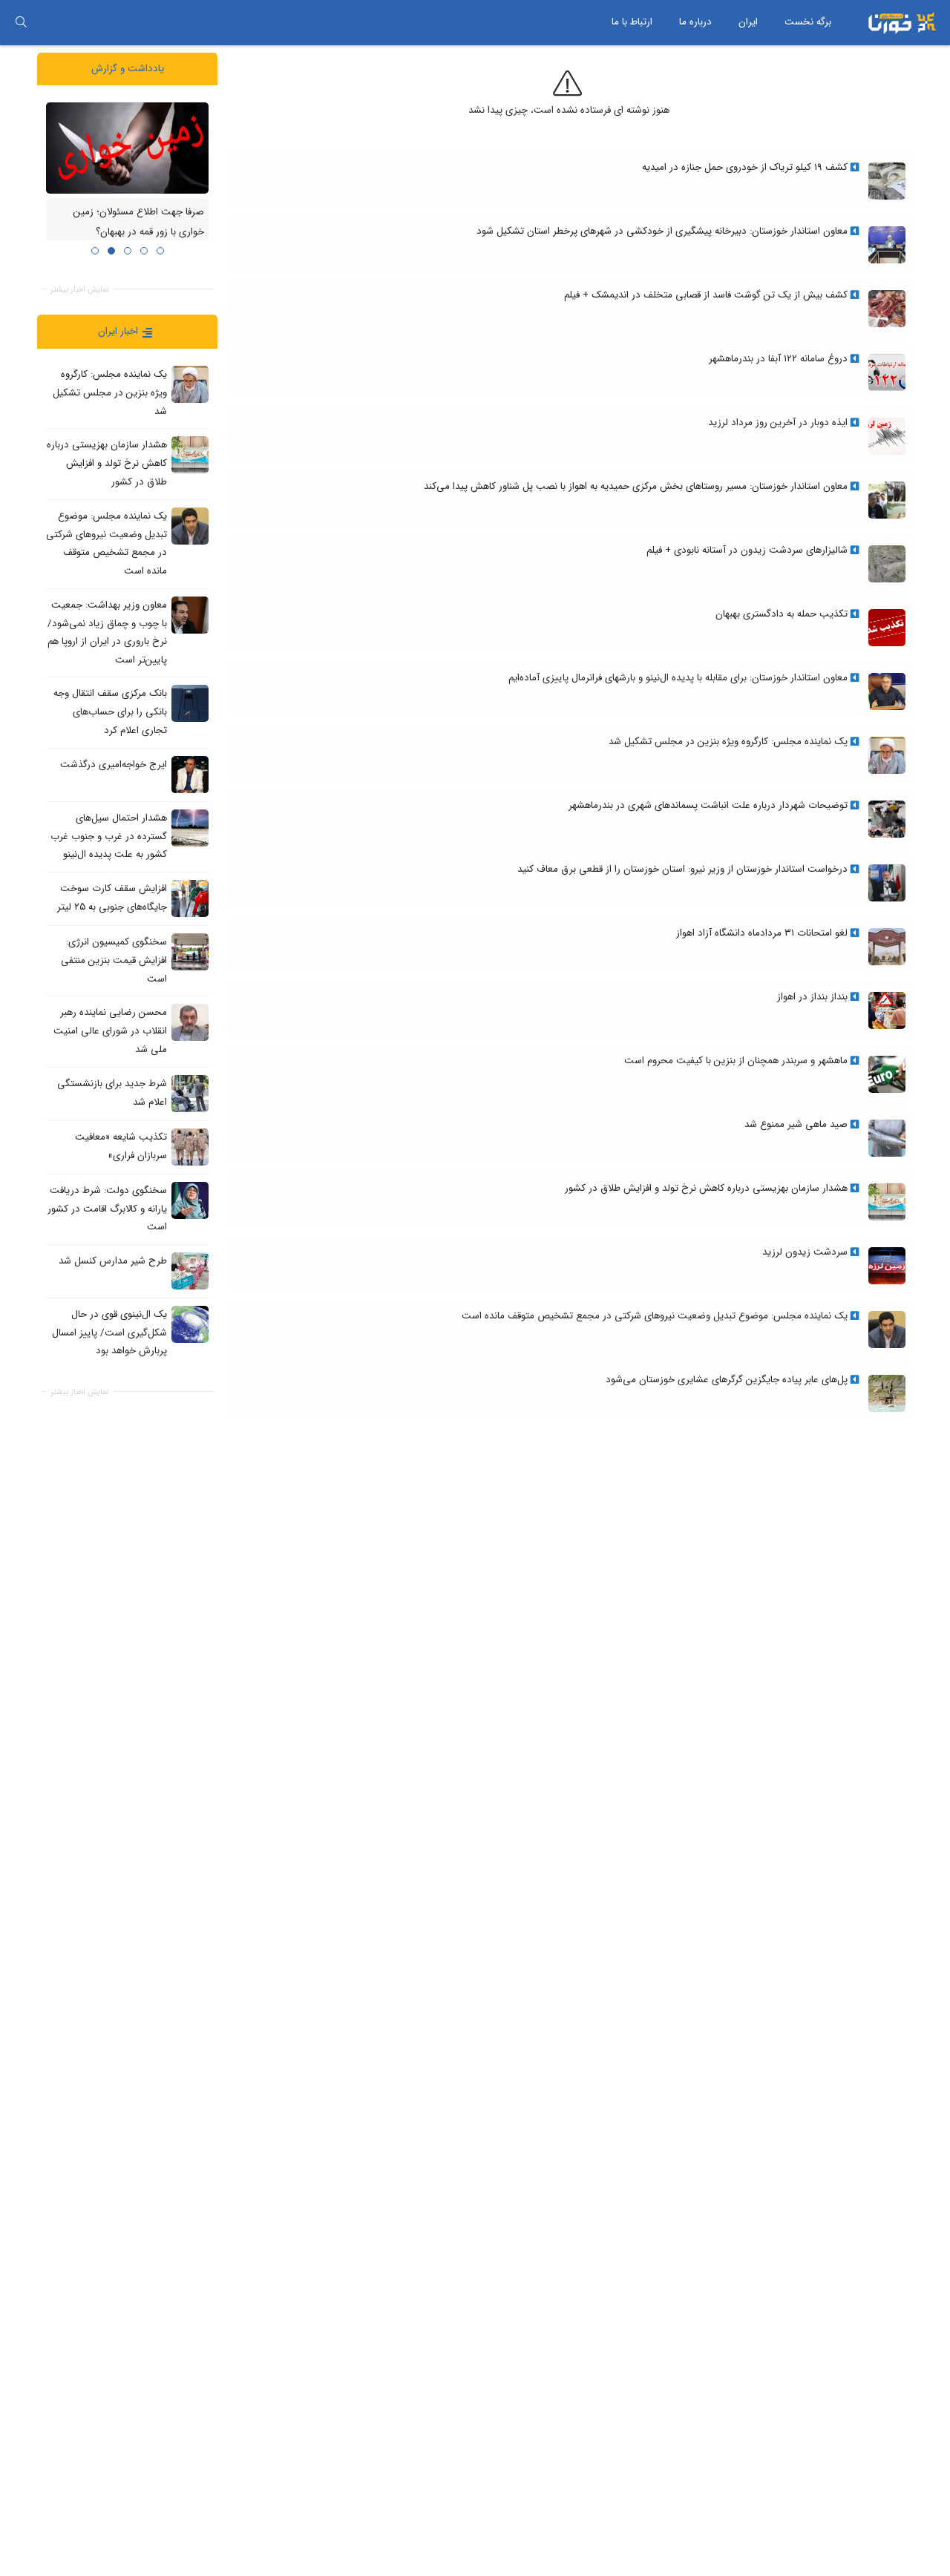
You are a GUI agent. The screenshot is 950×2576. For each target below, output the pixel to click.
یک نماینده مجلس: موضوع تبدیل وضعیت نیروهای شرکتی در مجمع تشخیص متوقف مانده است (107, 543)
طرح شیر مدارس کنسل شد (113, 1261)
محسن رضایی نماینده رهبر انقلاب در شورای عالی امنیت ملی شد (110, 1031)
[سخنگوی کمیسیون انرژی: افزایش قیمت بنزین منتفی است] (190, 952)
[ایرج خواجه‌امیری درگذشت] (190, 774)
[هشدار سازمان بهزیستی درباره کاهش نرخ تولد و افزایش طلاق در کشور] (190, 455)
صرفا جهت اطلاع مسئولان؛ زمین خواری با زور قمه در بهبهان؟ (139, 222)
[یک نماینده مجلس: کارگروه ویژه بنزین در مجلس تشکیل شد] (190, 384)
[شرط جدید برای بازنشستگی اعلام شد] (190, 1093)
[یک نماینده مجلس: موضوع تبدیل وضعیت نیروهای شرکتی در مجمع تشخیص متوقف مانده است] (190, 525)
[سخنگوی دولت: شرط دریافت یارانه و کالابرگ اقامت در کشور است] (190, 1200)
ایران (748, 22)
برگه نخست (808, 22)
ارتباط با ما (632, 22)
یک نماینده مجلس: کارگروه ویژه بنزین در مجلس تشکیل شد (110, 392)
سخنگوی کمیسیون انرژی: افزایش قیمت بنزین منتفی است (114, 960)
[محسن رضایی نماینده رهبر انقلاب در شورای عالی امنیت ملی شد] (190, 1022)
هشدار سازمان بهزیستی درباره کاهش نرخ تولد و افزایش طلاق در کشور (107, 463)
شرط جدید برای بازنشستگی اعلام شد (112, 1092)
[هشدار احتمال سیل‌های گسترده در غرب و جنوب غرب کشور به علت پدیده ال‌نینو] (190, 827)
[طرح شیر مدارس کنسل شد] (190, 1270)
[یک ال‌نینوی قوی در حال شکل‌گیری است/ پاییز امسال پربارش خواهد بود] (190, 1324)
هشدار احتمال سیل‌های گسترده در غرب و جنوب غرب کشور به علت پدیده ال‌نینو (109, 836)
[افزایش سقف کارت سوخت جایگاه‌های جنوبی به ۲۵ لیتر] (190, 898)
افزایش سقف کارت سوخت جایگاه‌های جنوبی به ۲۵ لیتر (112, 898)
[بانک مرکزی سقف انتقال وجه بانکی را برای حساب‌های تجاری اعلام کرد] (190, 703)
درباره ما (695, 22)
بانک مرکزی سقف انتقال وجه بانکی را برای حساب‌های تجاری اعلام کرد (110, 712)
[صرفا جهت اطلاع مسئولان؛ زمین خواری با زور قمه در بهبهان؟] (127, 147)
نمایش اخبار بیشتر (79, 289)
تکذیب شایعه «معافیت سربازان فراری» (121, 1146)
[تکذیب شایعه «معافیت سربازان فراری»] (190, 1146)
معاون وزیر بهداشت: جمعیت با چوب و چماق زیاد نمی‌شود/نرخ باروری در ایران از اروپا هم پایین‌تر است (107, 632)
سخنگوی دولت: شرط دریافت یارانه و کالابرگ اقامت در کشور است (107, 1208)
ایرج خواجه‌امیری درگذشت (114, 765)
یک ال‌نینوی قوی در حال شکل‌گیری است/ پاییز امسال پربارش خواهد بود (109, 1333)
